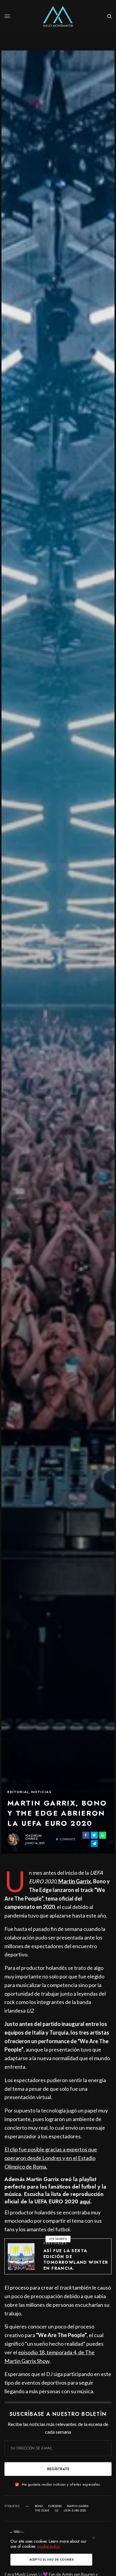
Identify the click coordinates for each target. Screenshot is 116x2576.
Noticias (41, 1792)
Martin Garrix (75, 1881)
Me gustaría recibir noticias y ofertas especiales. (61, 2484)
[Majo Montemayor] (58, 16)
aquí (85, 2202)
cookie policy (49, 2546)
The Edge (42, 2511)
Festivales (55, 2243)
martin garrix (78, 2506)
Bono (39, 2506)
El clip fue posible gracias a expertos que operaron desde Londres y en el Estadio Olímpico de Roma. (51, 2158)
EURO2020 (55, 2506)
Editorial (18, 1792)
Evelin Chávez (33, 1837)
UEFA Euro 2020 (75, 2511)
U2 (57, 2511)
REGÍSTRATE (58, 2469)
